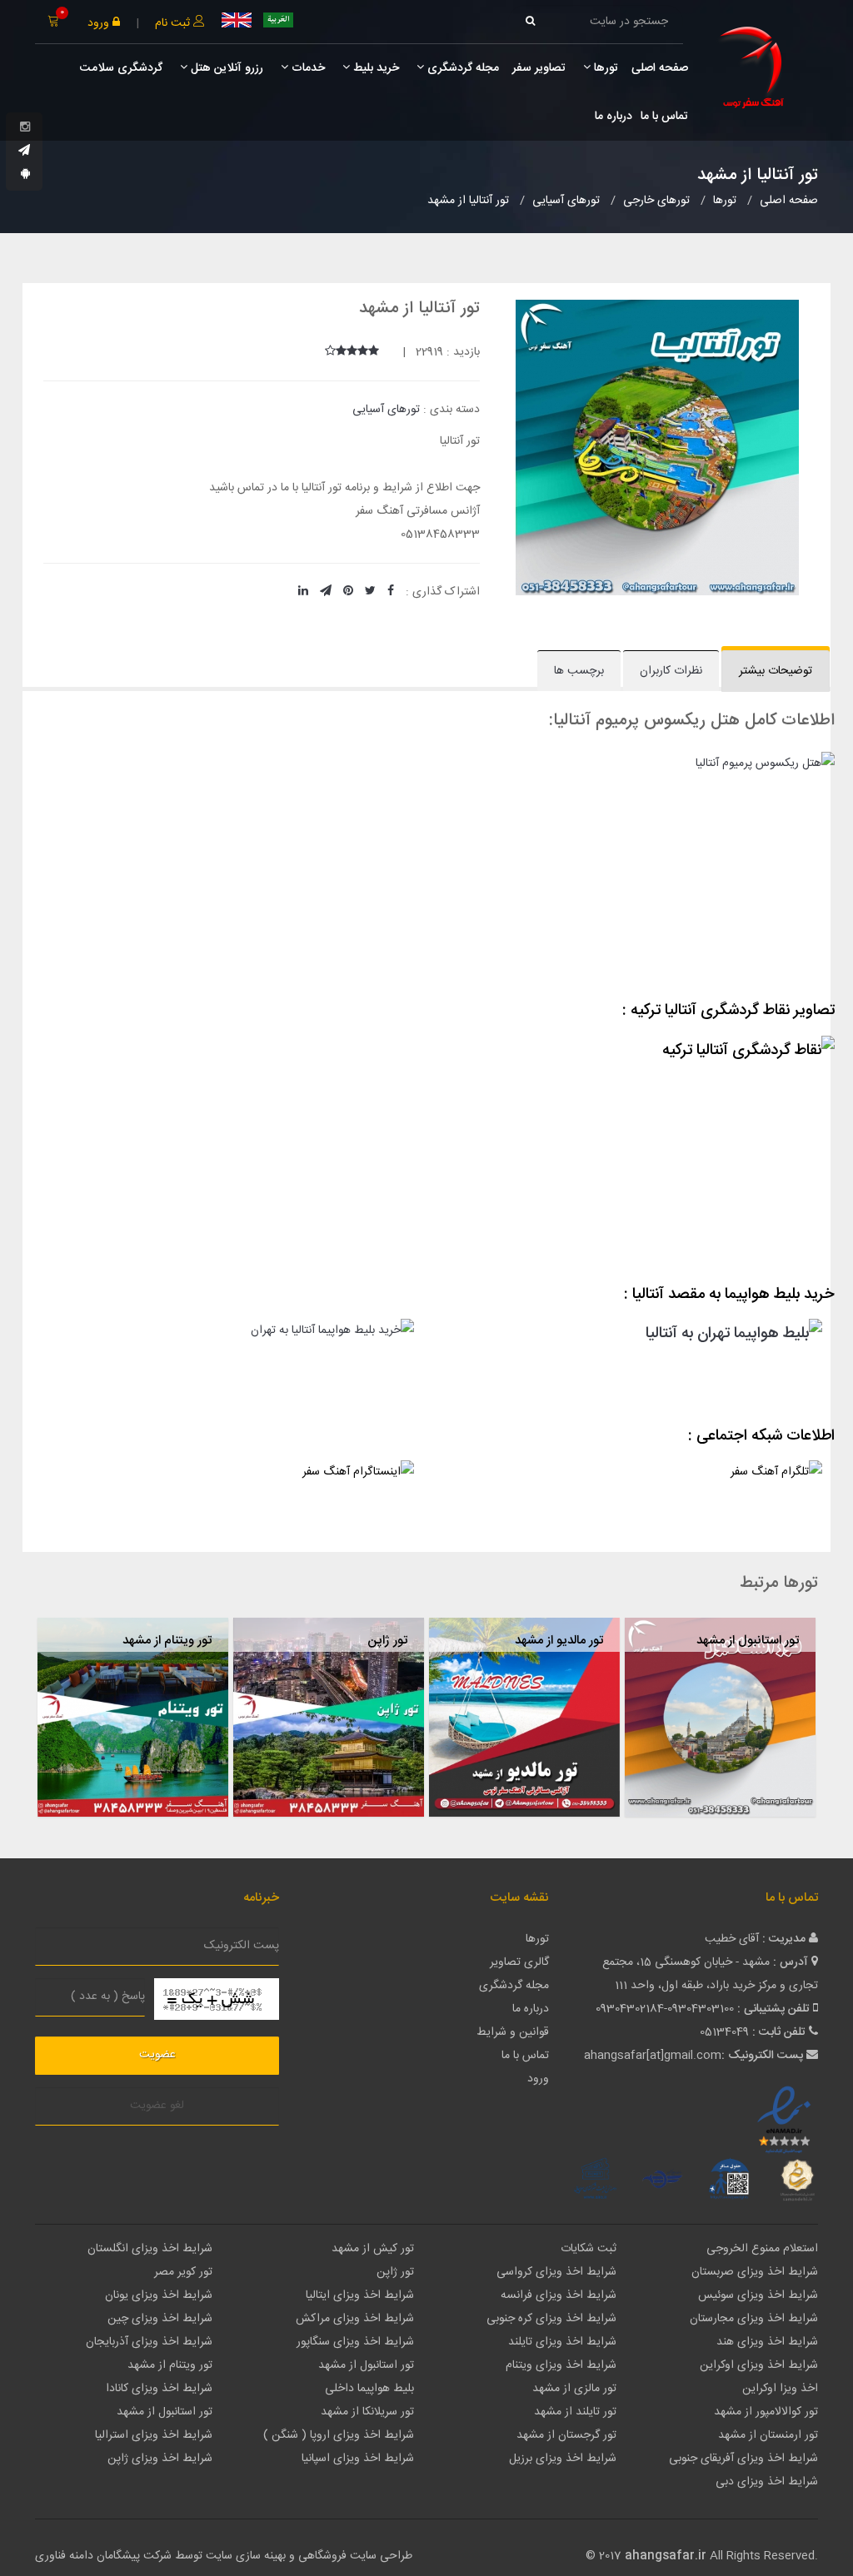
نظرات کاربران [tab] (671, 671)
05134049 (724, 2032)
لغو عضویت (157, 2106)
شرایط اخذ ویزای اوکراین (759, 2365)
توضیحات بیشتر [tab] (776, 671)
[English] (237, 20)
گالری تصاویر (519, 1962)
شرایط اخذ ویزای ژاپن (160, 2459)
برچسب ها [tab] (579, 671)
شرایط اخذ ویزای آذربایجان (149, 2342)
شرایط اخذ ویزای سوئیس (758, 2295)
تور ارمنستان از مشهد (768, 2435)
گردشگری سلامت (120, 68)
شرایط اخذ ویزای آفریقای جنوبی (743, 2459)
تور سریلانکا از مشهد (367, 2412)
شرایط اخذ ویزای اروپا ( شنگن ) (339, 2435)
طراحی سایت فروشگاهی (354, 2556)
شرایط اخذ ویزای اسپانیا (358, 2459)
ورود (100, 23)
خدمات (307, 68)
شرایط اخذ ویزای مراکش (355, 2319)
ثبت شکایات (589, 2249)
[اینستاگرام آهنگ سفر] (222, 1492)
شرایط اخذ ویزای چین (160, 2319)
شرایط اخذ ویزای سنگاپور (355, 2342)
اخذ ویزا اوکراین (780, 2389)
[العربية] (278, 20)
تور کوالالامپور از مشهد (766, 2412)
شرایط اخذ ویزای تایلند (562, 2342)
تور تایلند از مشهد (575, 2412)
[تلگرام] (24, 152)
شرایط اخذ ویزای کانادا (159, 2389)
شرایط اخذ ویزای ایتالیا (360, 2295)
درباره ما (614, 117)
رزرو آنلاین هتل (225, 68)
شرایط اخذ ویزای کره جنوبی (551, 2319)
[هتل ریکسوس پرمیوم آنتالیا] (426, 870)
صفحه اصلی (660, 68)
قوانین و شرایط (513, 2032)
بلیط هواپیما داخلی (369, 2389)
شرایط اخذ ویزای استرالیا (154, 2435)
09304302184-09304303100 (665, 2009)
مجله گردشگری (461, 68)
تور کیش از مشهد (373, 2249)
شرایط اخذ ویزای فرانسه (559, 2295)
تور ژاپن (387, 1641)
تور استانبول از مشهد (748, 1641)
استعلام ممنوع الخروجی (762, 2249)
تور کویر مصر (183, 2272)
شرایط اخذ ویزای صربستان (755, 2272)
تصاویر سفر (539, 68)
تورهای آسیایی (386, 410)
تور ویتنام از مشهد (167, 1641)
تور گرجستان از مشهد (566, 2435)
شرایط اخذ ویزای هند (767, 2342)
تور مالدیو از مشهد (559, 1641)
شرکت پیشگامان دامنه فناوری (103, 2556)
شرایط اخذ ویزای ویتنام (561, 2365)
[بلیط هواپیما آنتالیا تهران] (222, 1366)
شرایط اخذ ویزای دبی (767, 2482)
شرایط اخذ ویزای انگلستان (150, 2249)
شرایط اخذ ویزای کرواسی (556, 2272)
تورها (604, 68)
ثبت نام (174, 23)
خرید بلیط (374, 68)
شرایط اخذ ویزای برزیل (563, 2459)
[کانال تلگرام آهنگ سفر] (631, 1492)
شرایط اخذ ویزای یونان (159, 2295)
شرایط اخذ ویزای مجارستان (754, 2319)
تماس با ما (664, 117)
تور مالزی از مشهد (574, 2389)
